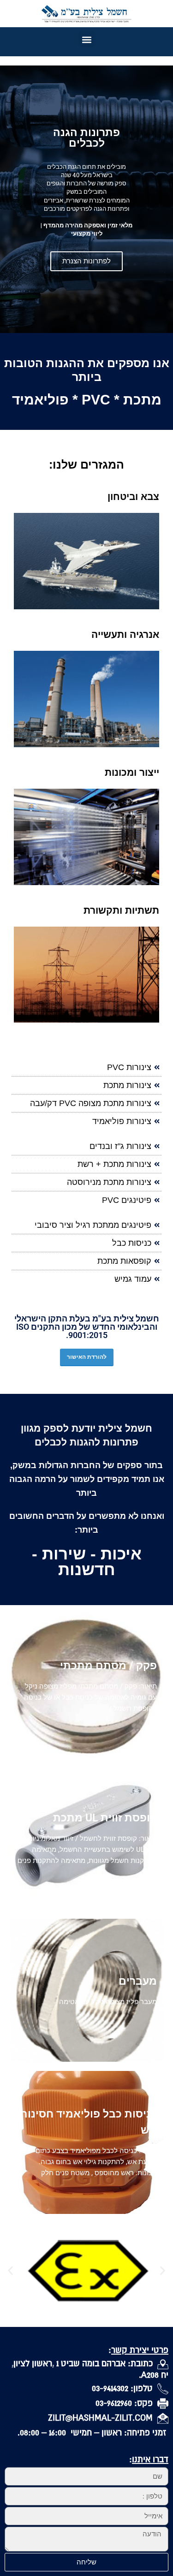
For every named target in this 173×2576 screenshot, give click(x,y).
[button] (86, 39)
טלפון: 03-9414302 (125, 2388)
